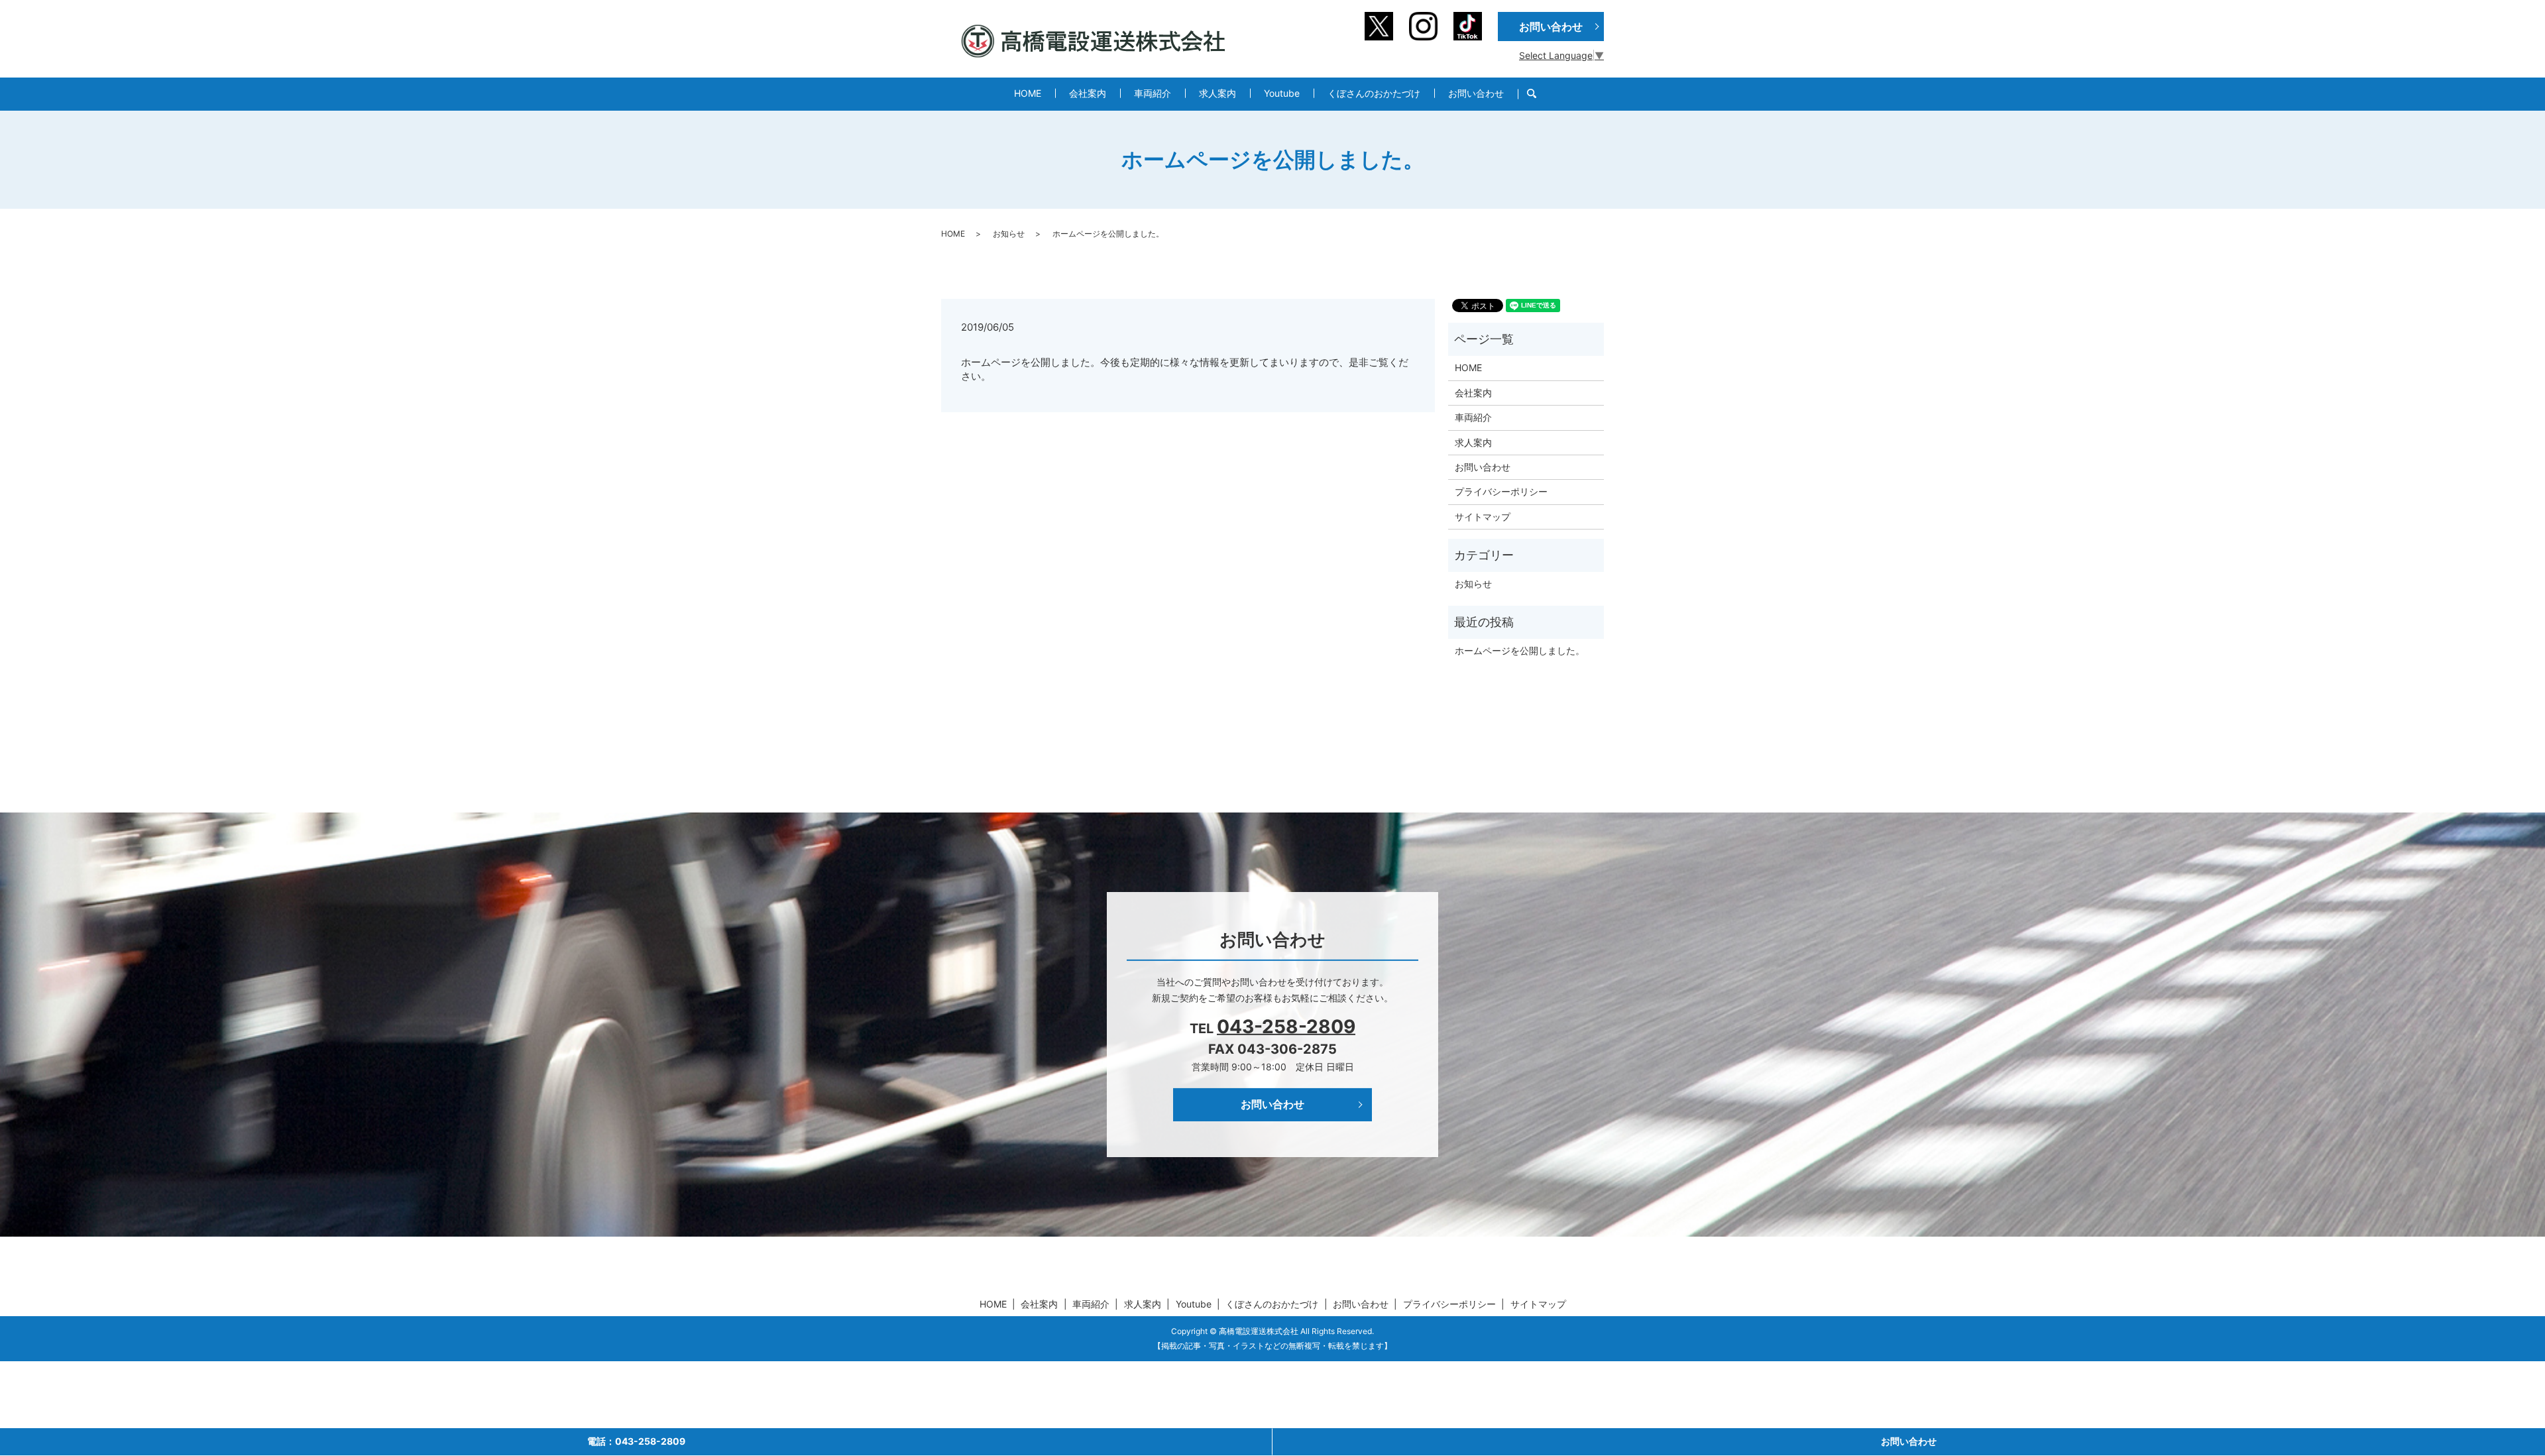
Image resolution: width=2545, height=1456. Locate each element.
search (1539, 94)
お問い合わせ (1476, 93)
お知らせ (1009, 234)
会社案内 (1088, 93)
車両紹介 (1153, 93)
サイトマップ (1483, 517)
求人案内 (1217, 93)
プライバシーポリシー (1501, 491)
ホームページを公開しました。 (1520, 650)
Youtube (1282, 93)
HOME (1028, 93)
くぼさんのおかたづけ (1374, 93)
